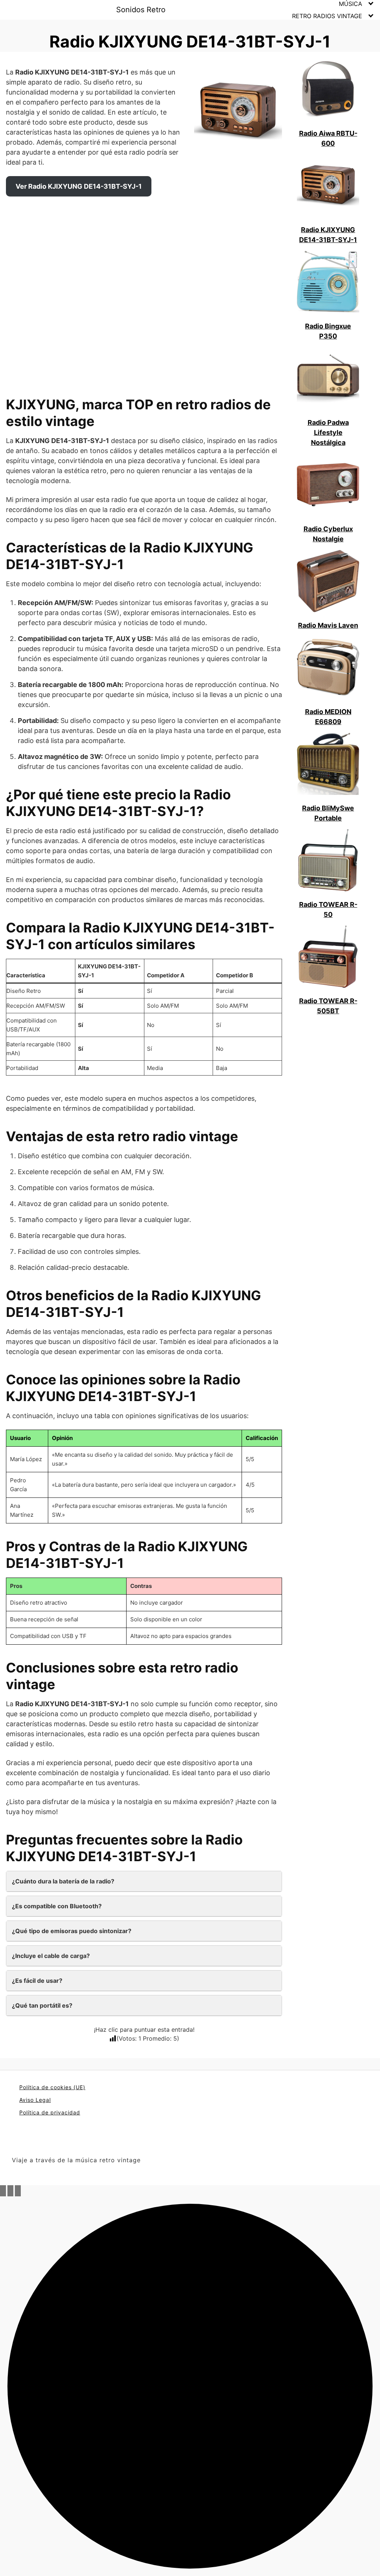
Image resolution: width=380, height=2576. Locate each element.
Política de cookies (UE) (52, 2087)
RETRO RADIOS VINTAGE (327, 16)
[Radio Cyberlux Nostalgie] (328, 485)
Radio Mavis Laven (328, 625)
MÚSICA (350, 4)
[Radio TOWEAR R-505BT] (328, 957)
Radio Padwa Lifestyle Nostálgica (328, 432)
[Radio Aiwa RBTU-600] (328, 90)
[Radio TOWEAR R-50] (328, 861)
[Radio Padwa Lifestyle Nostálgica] (328, 379)
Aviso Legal (35, 2100)
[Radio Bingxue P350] (328, 283)
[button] (190, 2386)
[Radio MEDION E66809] (328, 668)
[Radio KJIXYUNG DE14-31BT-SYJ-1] (328, 186)
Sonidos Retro (141, 10)
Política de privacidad (50, 2112)
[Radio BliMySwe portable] (328, 764)
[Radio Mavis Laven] (328, 582)
